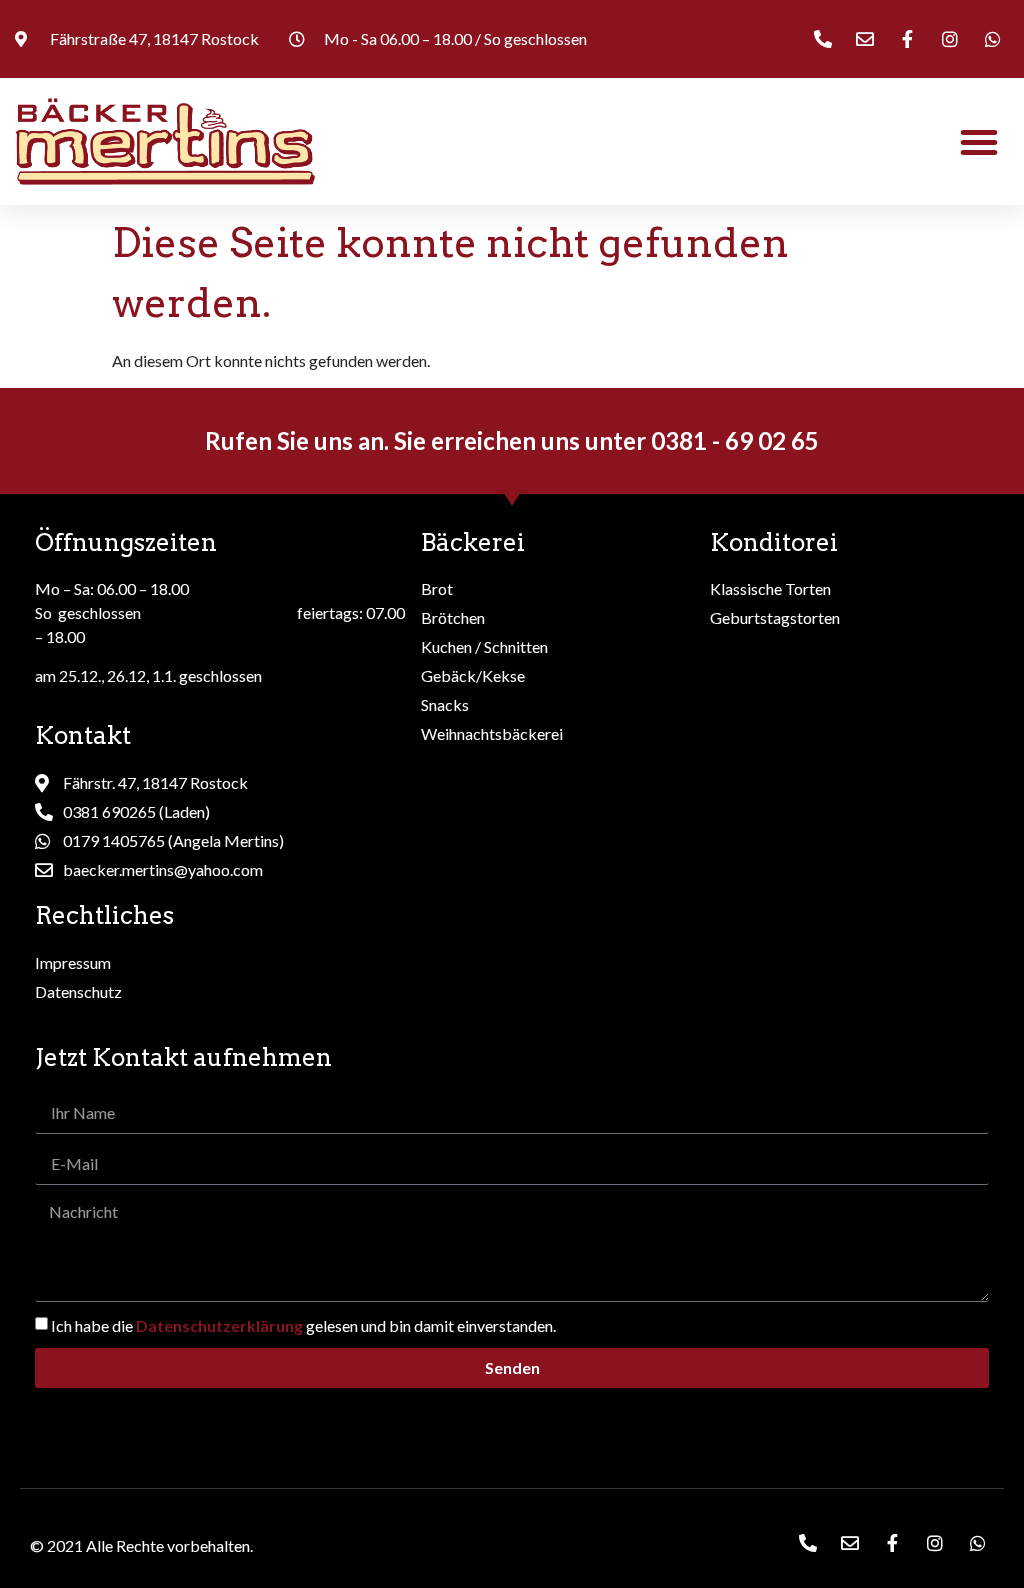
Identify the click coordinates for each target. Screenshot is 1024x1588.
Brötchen (453, 617)
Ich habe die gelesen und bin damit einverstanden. (303, 1325)
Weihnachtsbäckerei (492, 733)
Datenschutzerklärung (219, 1325)
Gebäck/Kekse (473, 675)
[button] (979, 142)
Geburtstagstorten (775, 617)
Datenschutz (78, 991)
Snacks (445, 704)
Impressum (73, 962)
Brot (437, 588)
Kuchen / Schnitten (484, 646)
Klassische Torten (770, 588)
